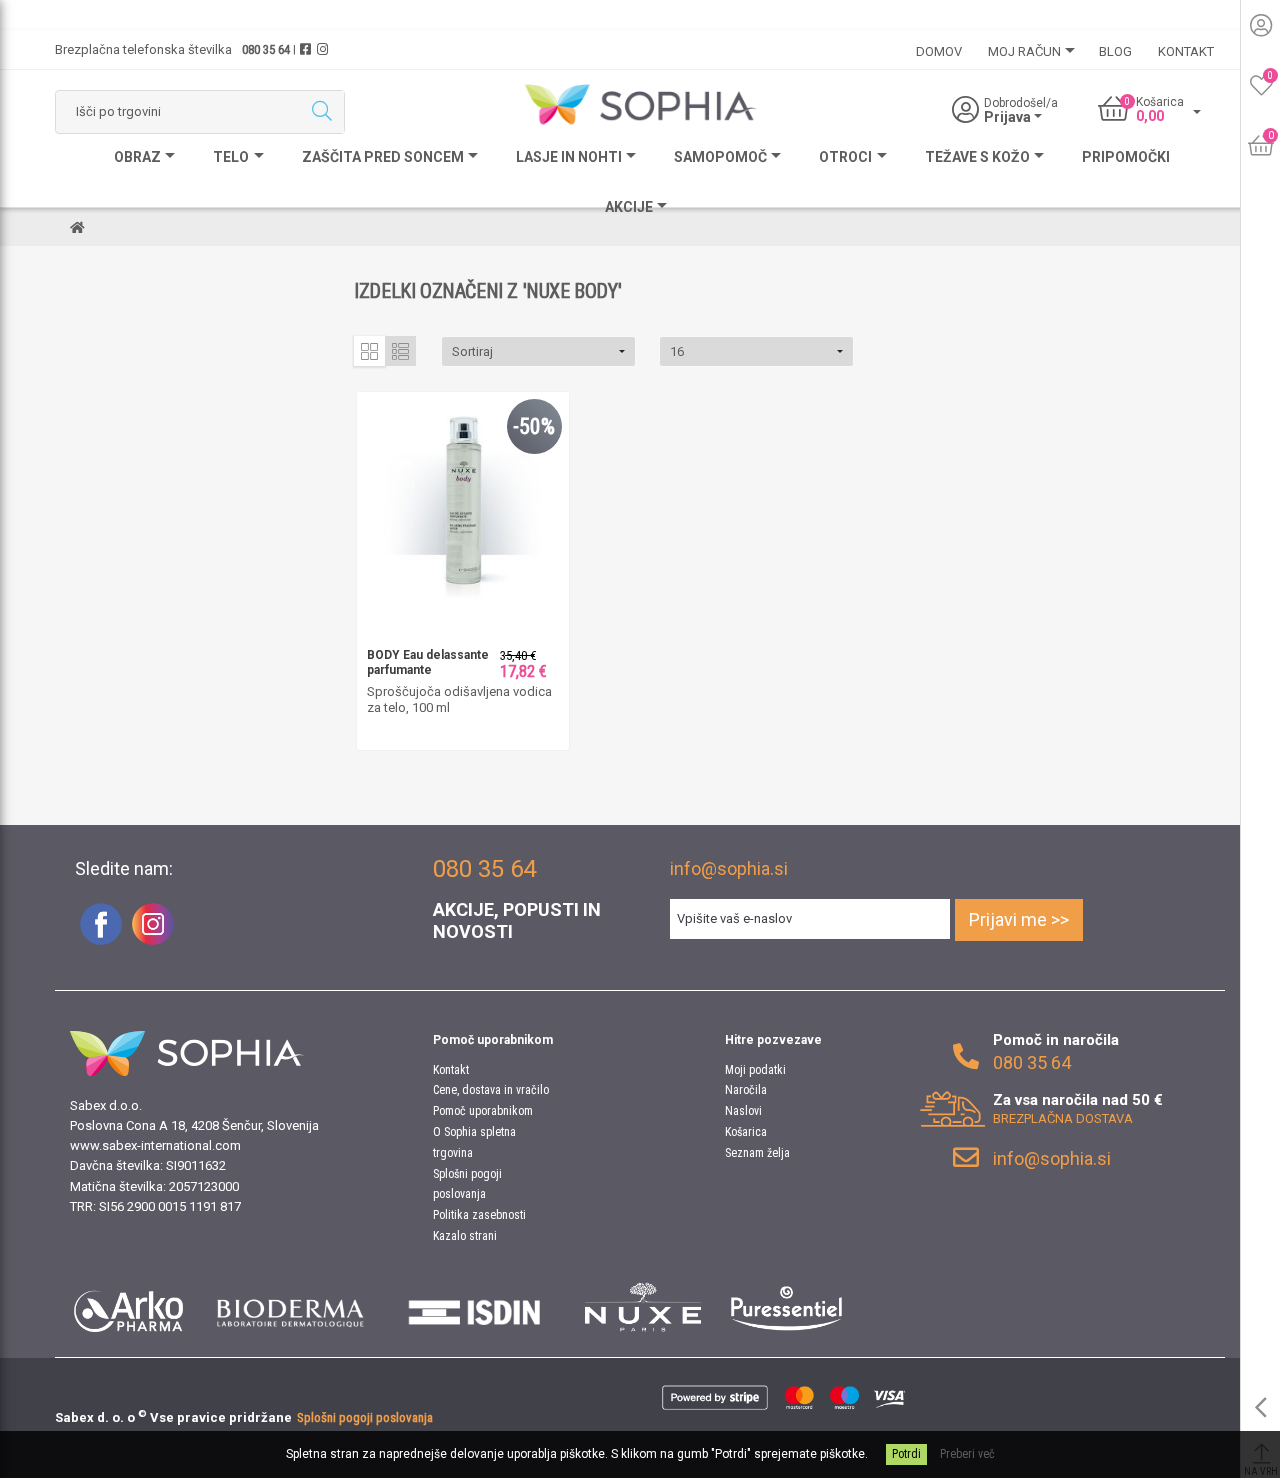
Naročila (746, 1090)
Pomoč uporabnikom (483, 1111)
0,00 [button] (1150, 116)
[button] (538, 351)
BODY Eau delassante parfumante (428, 663)
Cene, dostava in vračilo (491, 1090)
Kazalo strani (465, 1236)
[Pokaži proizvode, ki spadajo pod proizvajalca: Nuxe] (643, 1307)
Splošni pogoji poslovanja (365, 1417)
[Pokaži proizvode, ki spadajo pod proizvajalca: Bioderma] (290, 1307)
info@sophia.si (729, 868)
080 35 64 (266, 49)
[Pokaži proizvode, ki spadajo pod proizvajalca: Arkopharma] (128, 1307)
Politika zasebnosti (479, 1215)
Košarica (746, 1132)
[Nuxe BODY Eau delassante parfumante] (463, 496)
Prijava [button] (1009, 117)
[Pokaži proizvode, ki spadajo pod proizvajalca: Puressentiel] (786, 1307)
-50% (534, 426)
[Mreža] (369, 351)
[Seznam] (400, 351)
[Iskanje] (321, 112)
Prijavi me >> (1019, 919)
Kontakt (451, 1070)
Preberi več (967, 1454)
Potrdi (906, 1454)
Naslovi (743, 1111)
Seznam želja (757, 1153)
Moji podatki (755, 1070)
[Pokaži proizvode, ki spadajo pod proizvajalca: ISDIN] (475, 1307)
